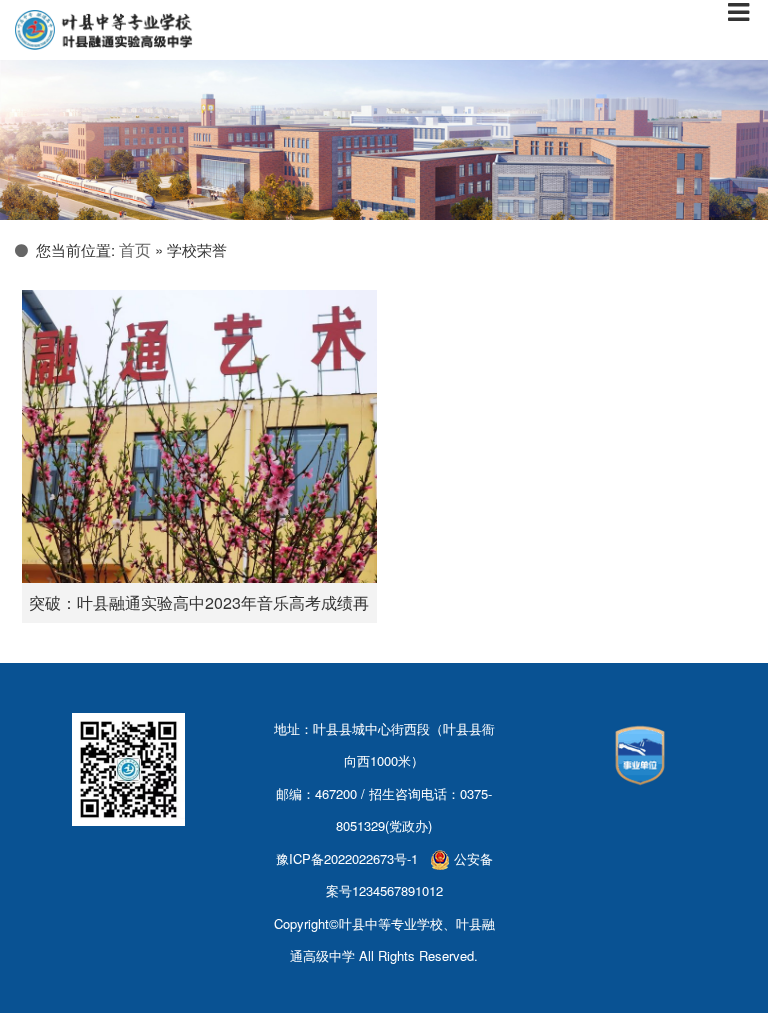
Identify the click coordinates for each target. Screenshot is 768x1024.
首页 (135, 249)
